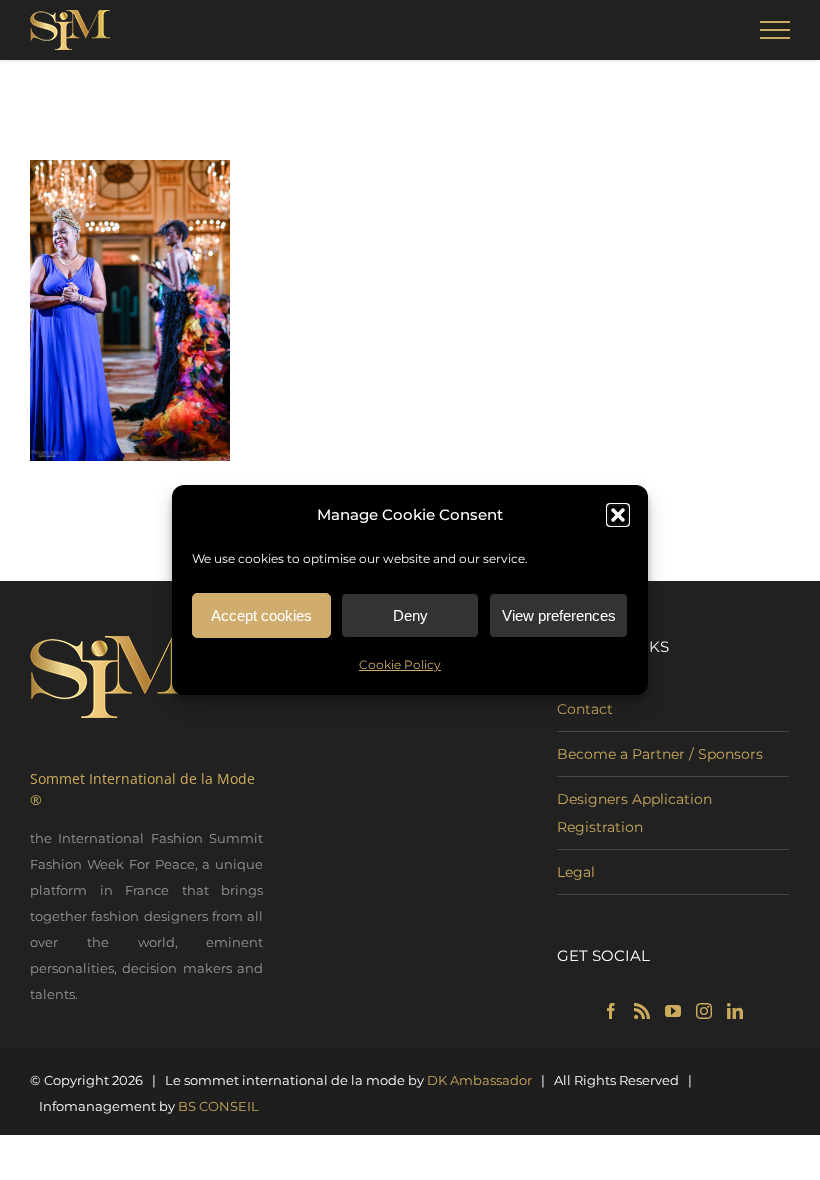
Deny (410, 615)
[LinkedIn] (735, 1011)
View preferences (559, 615)
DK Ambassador (479, 1080)
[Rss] (642, 1011)
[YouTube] (673, 1011)
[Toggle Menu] (775, 30)
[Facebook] (611, 1011)
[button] (618, 515)
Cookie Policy (400, 664)
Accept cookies (261, 615)
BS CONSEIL (218, 1106)
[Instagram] (704, 1011)
